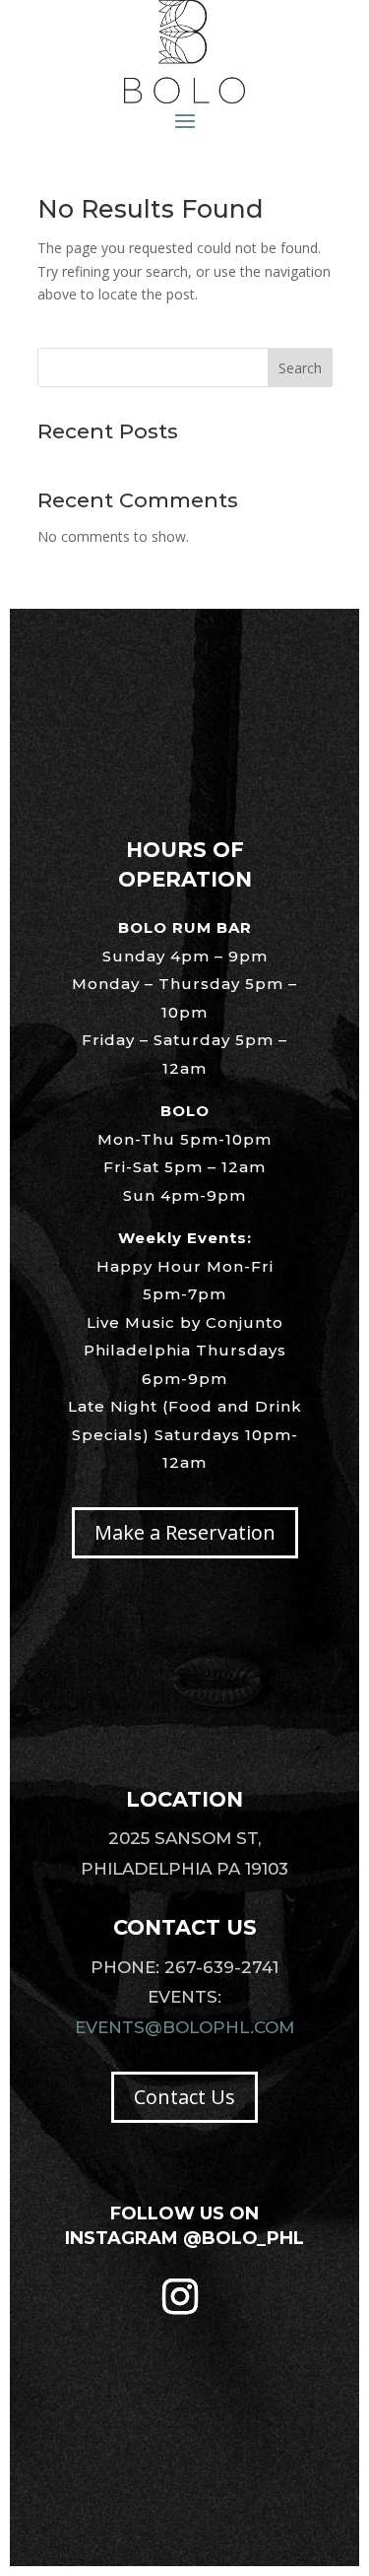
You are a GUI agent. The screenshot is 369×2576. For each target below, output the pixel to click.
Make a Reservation (185, 1532)
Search (300, 368)
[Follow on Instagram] (180, 2296)
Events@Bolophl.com (184, 2027)
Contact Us (184, 2097)
